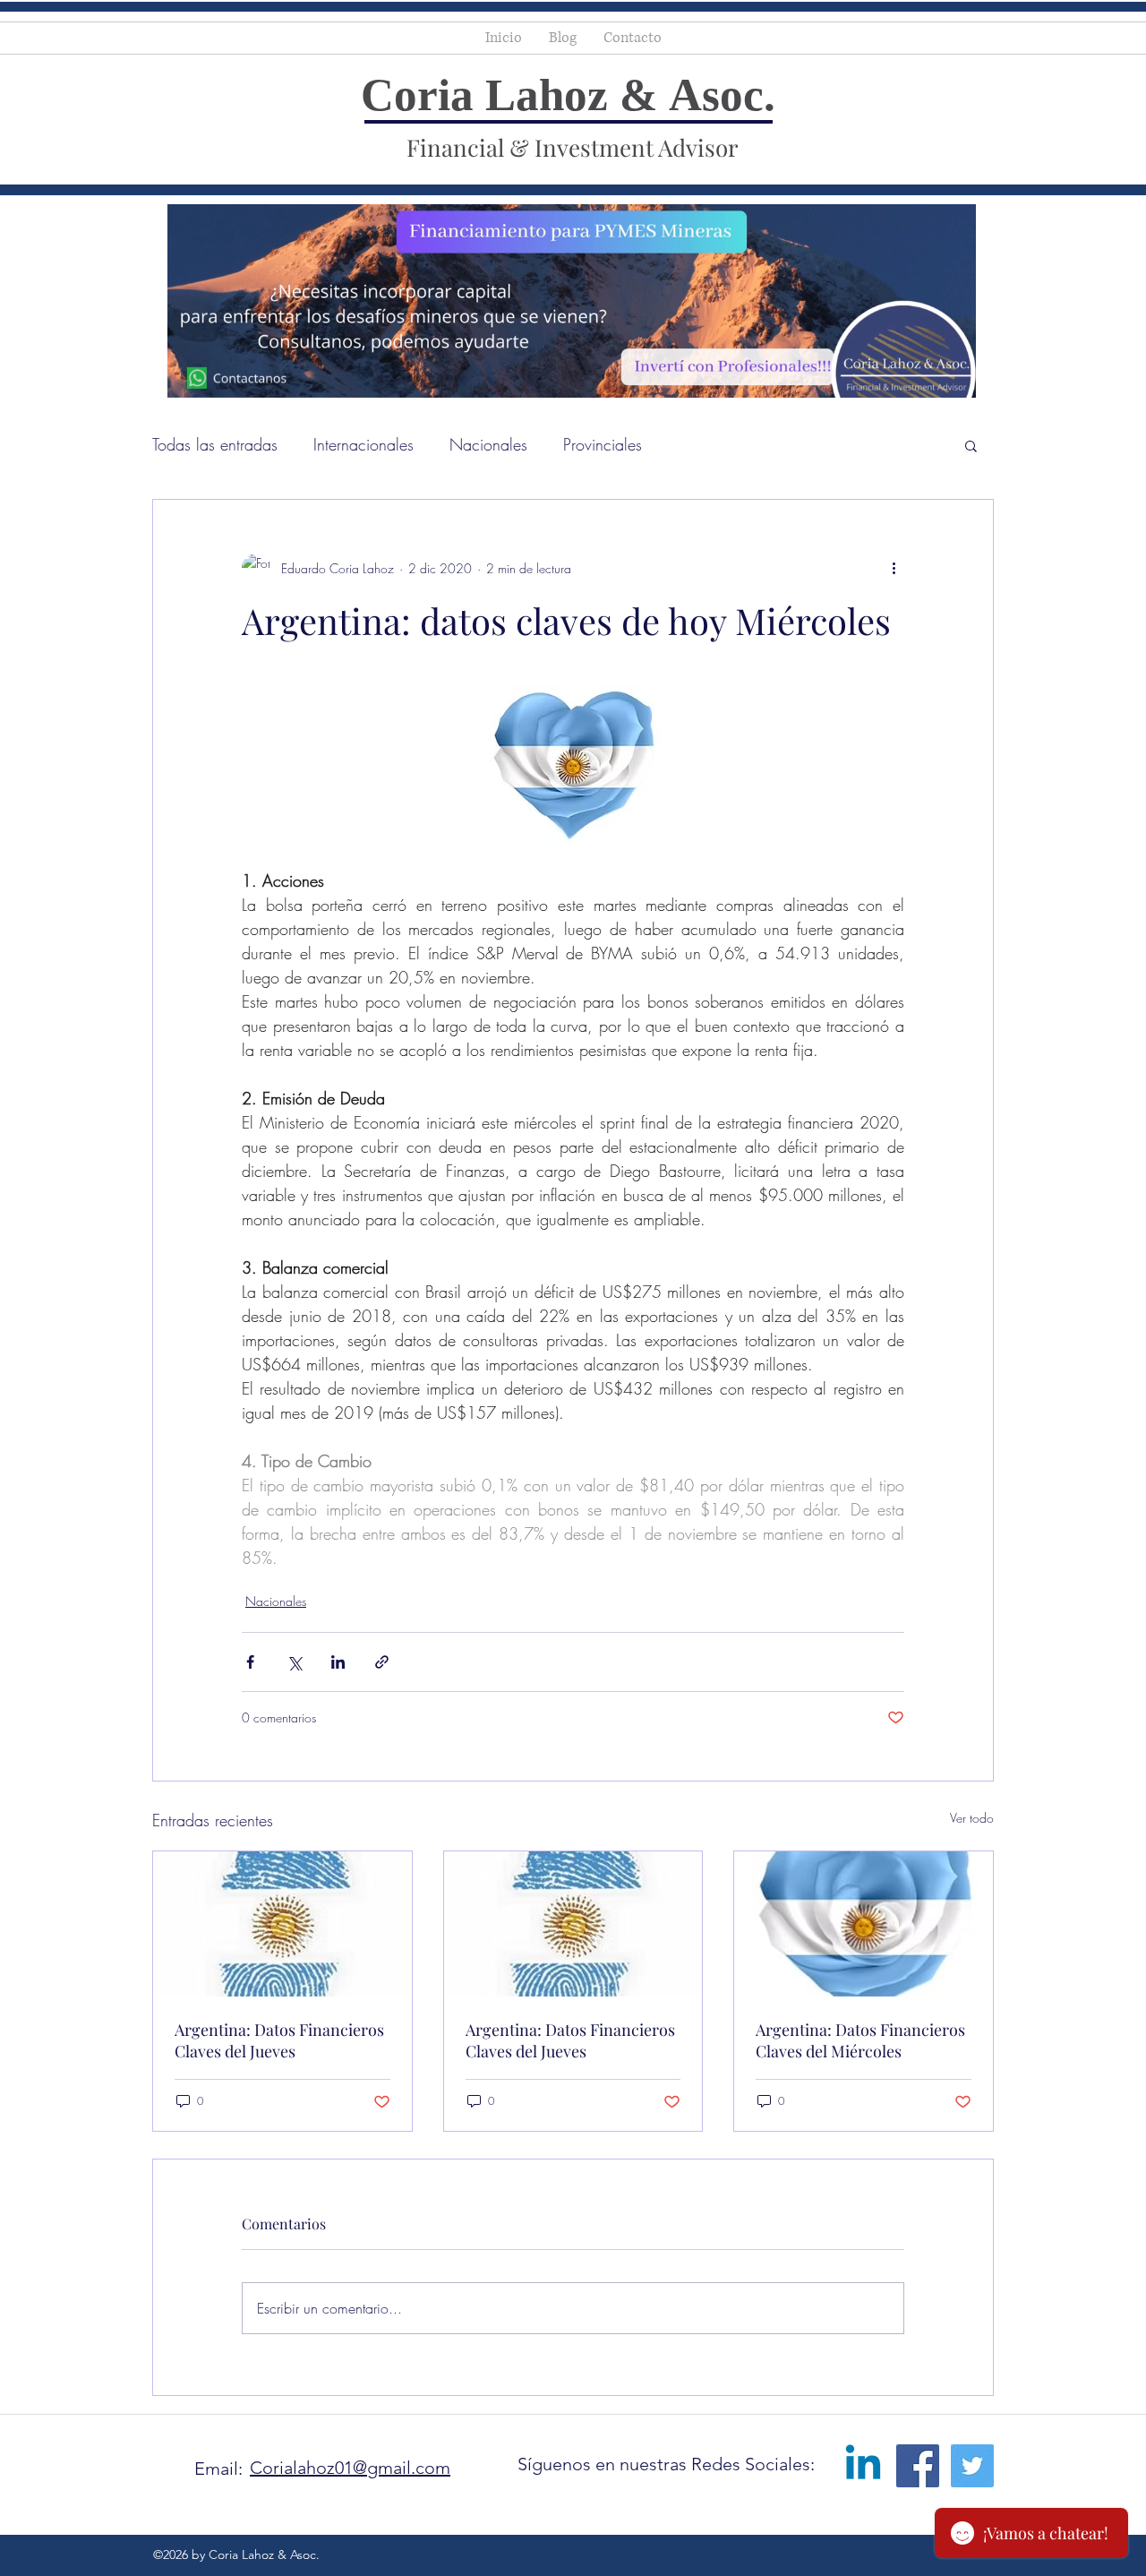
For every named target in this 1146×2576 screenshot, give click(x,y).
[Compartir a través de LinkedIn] (338, 1662)
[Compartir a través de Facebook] (250, 1662)
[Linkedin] (863, 2466)
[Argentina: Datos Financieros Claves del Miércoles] (864, 1924)
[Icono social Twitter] (972, 2466)
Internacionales (363, 444)
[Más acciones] (894, 568)
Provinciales (603, 444)
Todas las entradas (215, 444)
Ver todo (972, 1818)
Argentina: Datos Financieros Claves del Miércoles (860, 2040)
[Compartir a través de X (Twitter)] (294, 1662)
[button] (971, 445)
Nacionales (488, 444)
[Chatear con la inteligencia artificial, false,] (35, 2542)
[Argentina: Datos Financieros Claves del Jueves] (282, 1924)
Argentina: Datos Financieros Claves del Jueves (279, 2040)
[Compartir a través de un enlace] (382, 1662)
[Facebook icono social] (918, 2466)
